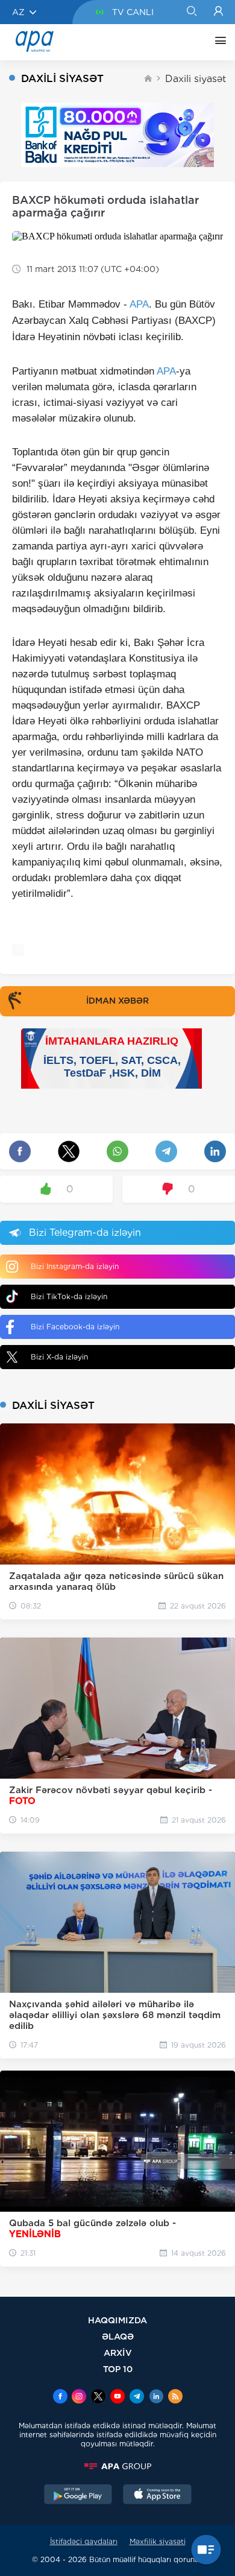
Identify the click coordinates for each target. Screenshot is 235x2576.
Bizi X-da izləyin (59, 1357)
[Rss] (175, 2397)
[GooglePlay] (78, 2496)
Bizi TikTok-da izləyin (69, 1296)
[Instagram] (79, 2397)
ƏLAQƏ (118, 2336)
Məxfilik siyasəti (158, 2541)
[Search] (191, 12)
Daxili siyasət (196, 79)
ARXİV (118, 2353)
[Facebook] (60, 2397)
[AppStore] (157, 2496)
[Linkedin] (156, 2397)
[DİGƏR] (218, 42)
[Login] (218, 12)
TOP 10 (118, 2369)
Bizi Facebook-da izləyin (75, 1327)
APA (139, 304)
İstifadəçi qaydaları (84, 2541)
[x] (98, 2397)
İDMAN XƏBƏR (117, 1001)
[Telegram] (137, 2397)
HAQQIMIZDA (117, 2320)
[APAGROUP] (117, 2466)
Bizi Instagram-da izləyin (75, 1266)
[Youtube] (117, 2397)
